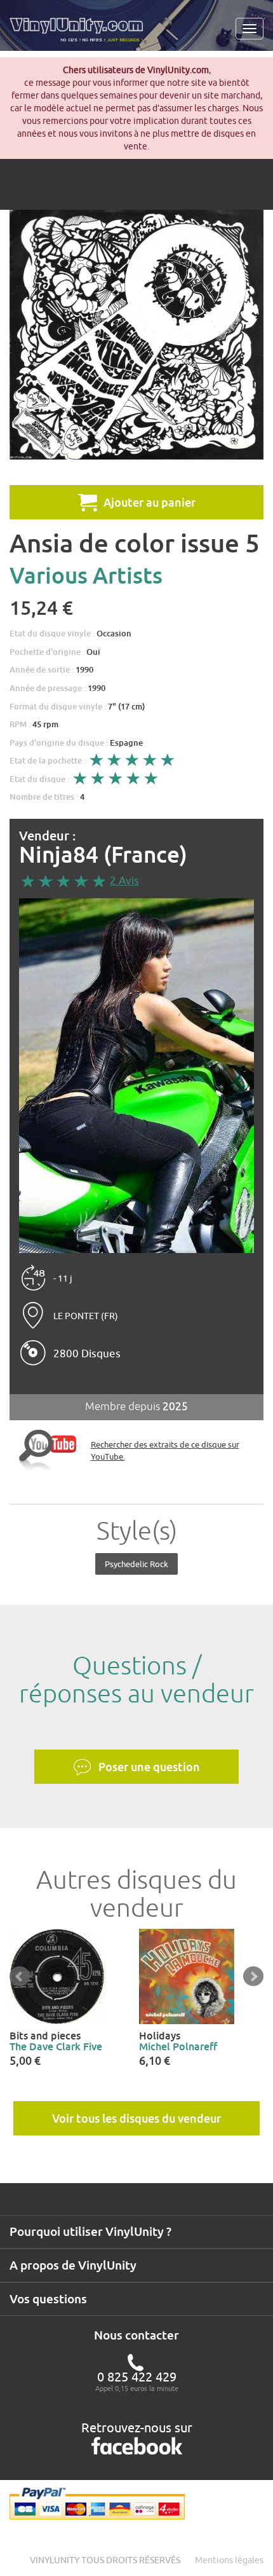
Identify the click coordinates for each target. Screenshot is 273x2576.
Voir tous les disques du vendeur (136, 2118)
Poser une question (149, 1767)
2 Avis (124, 880)
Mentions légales (229, 2560)
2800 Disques (87, 1353)
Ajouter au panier (150, 502)
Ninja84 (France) (103, 855)
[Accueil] (81, 34)
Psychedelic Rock (136, 1564)
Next (253, 1977)
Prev (20, 1977)
